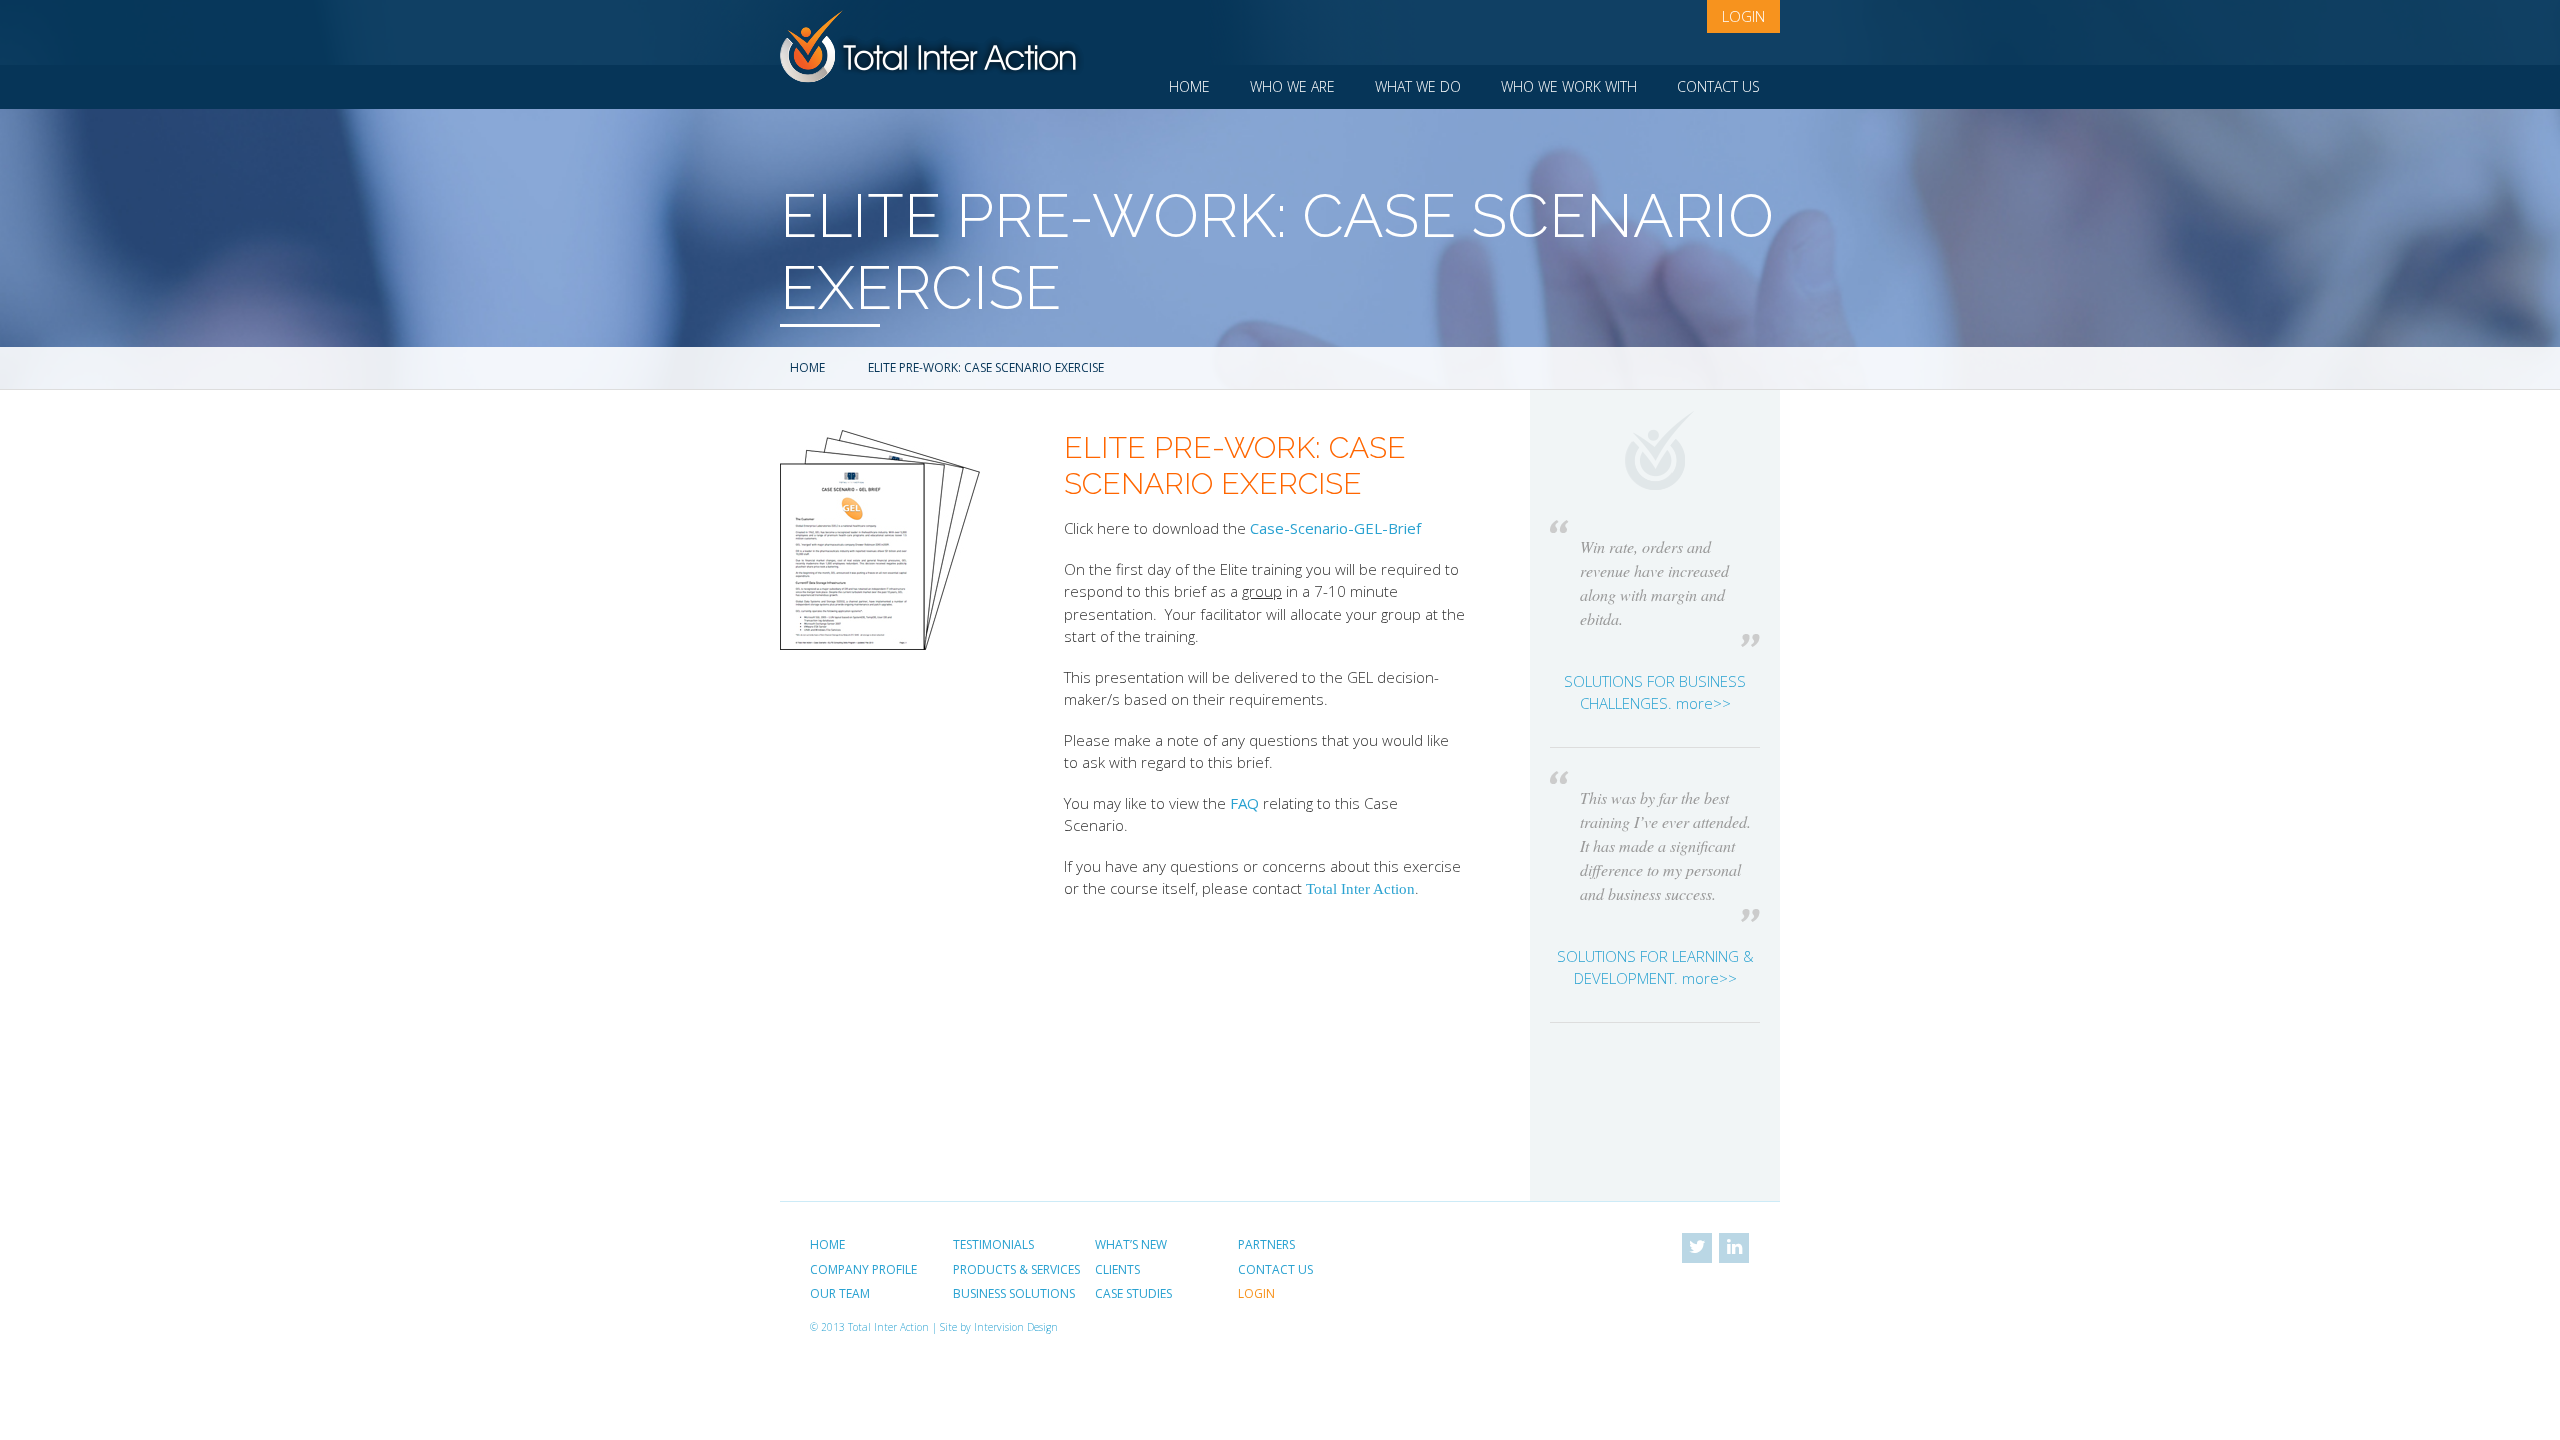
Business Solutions (1014, 1293)
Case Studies (1133, 1293)
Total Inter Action (1360, 889)
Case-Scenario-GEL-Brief (1335, 528)
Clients (1117, 1269)
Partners (1266, 1244)
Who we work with (1569, 86)
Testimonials (993, 1244)
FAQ (1244, 803)
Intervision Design (1016, 1327)
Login (1743, 16)
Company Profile (863, 1269)
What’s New (1131, 1244)
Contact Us (1718, 86)
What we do (1418, 86)
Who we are (1292, 86)
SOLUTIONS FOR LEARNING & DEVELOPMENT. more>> (1655, 967)
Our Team (840, 1293)
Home (1189, 86)
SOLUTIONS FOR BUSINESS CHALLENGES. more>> (1655, 692)
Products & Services (1016, 1269)
